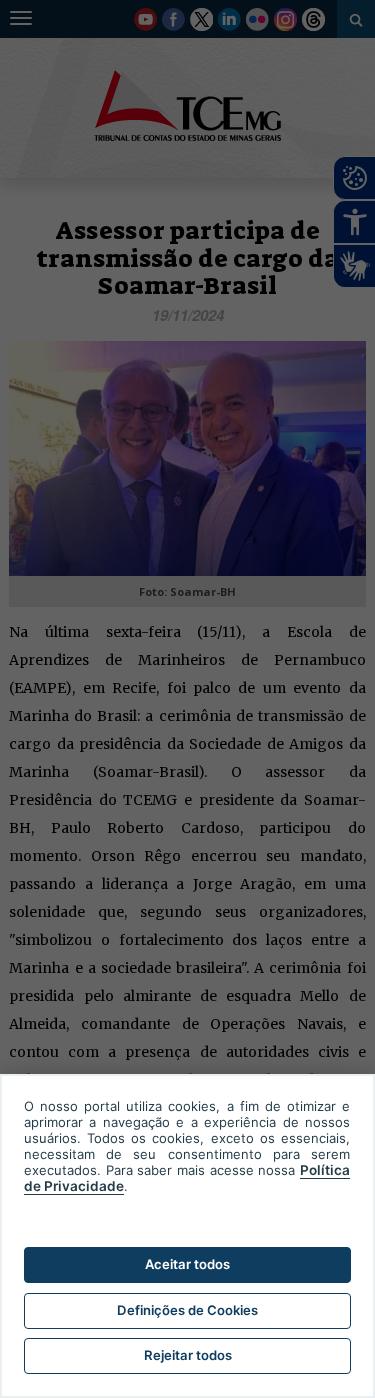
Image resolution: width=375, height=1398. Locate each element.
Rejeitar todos (188, 1355)
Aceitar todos (187, 1264)
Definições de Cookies (187, 1310)
